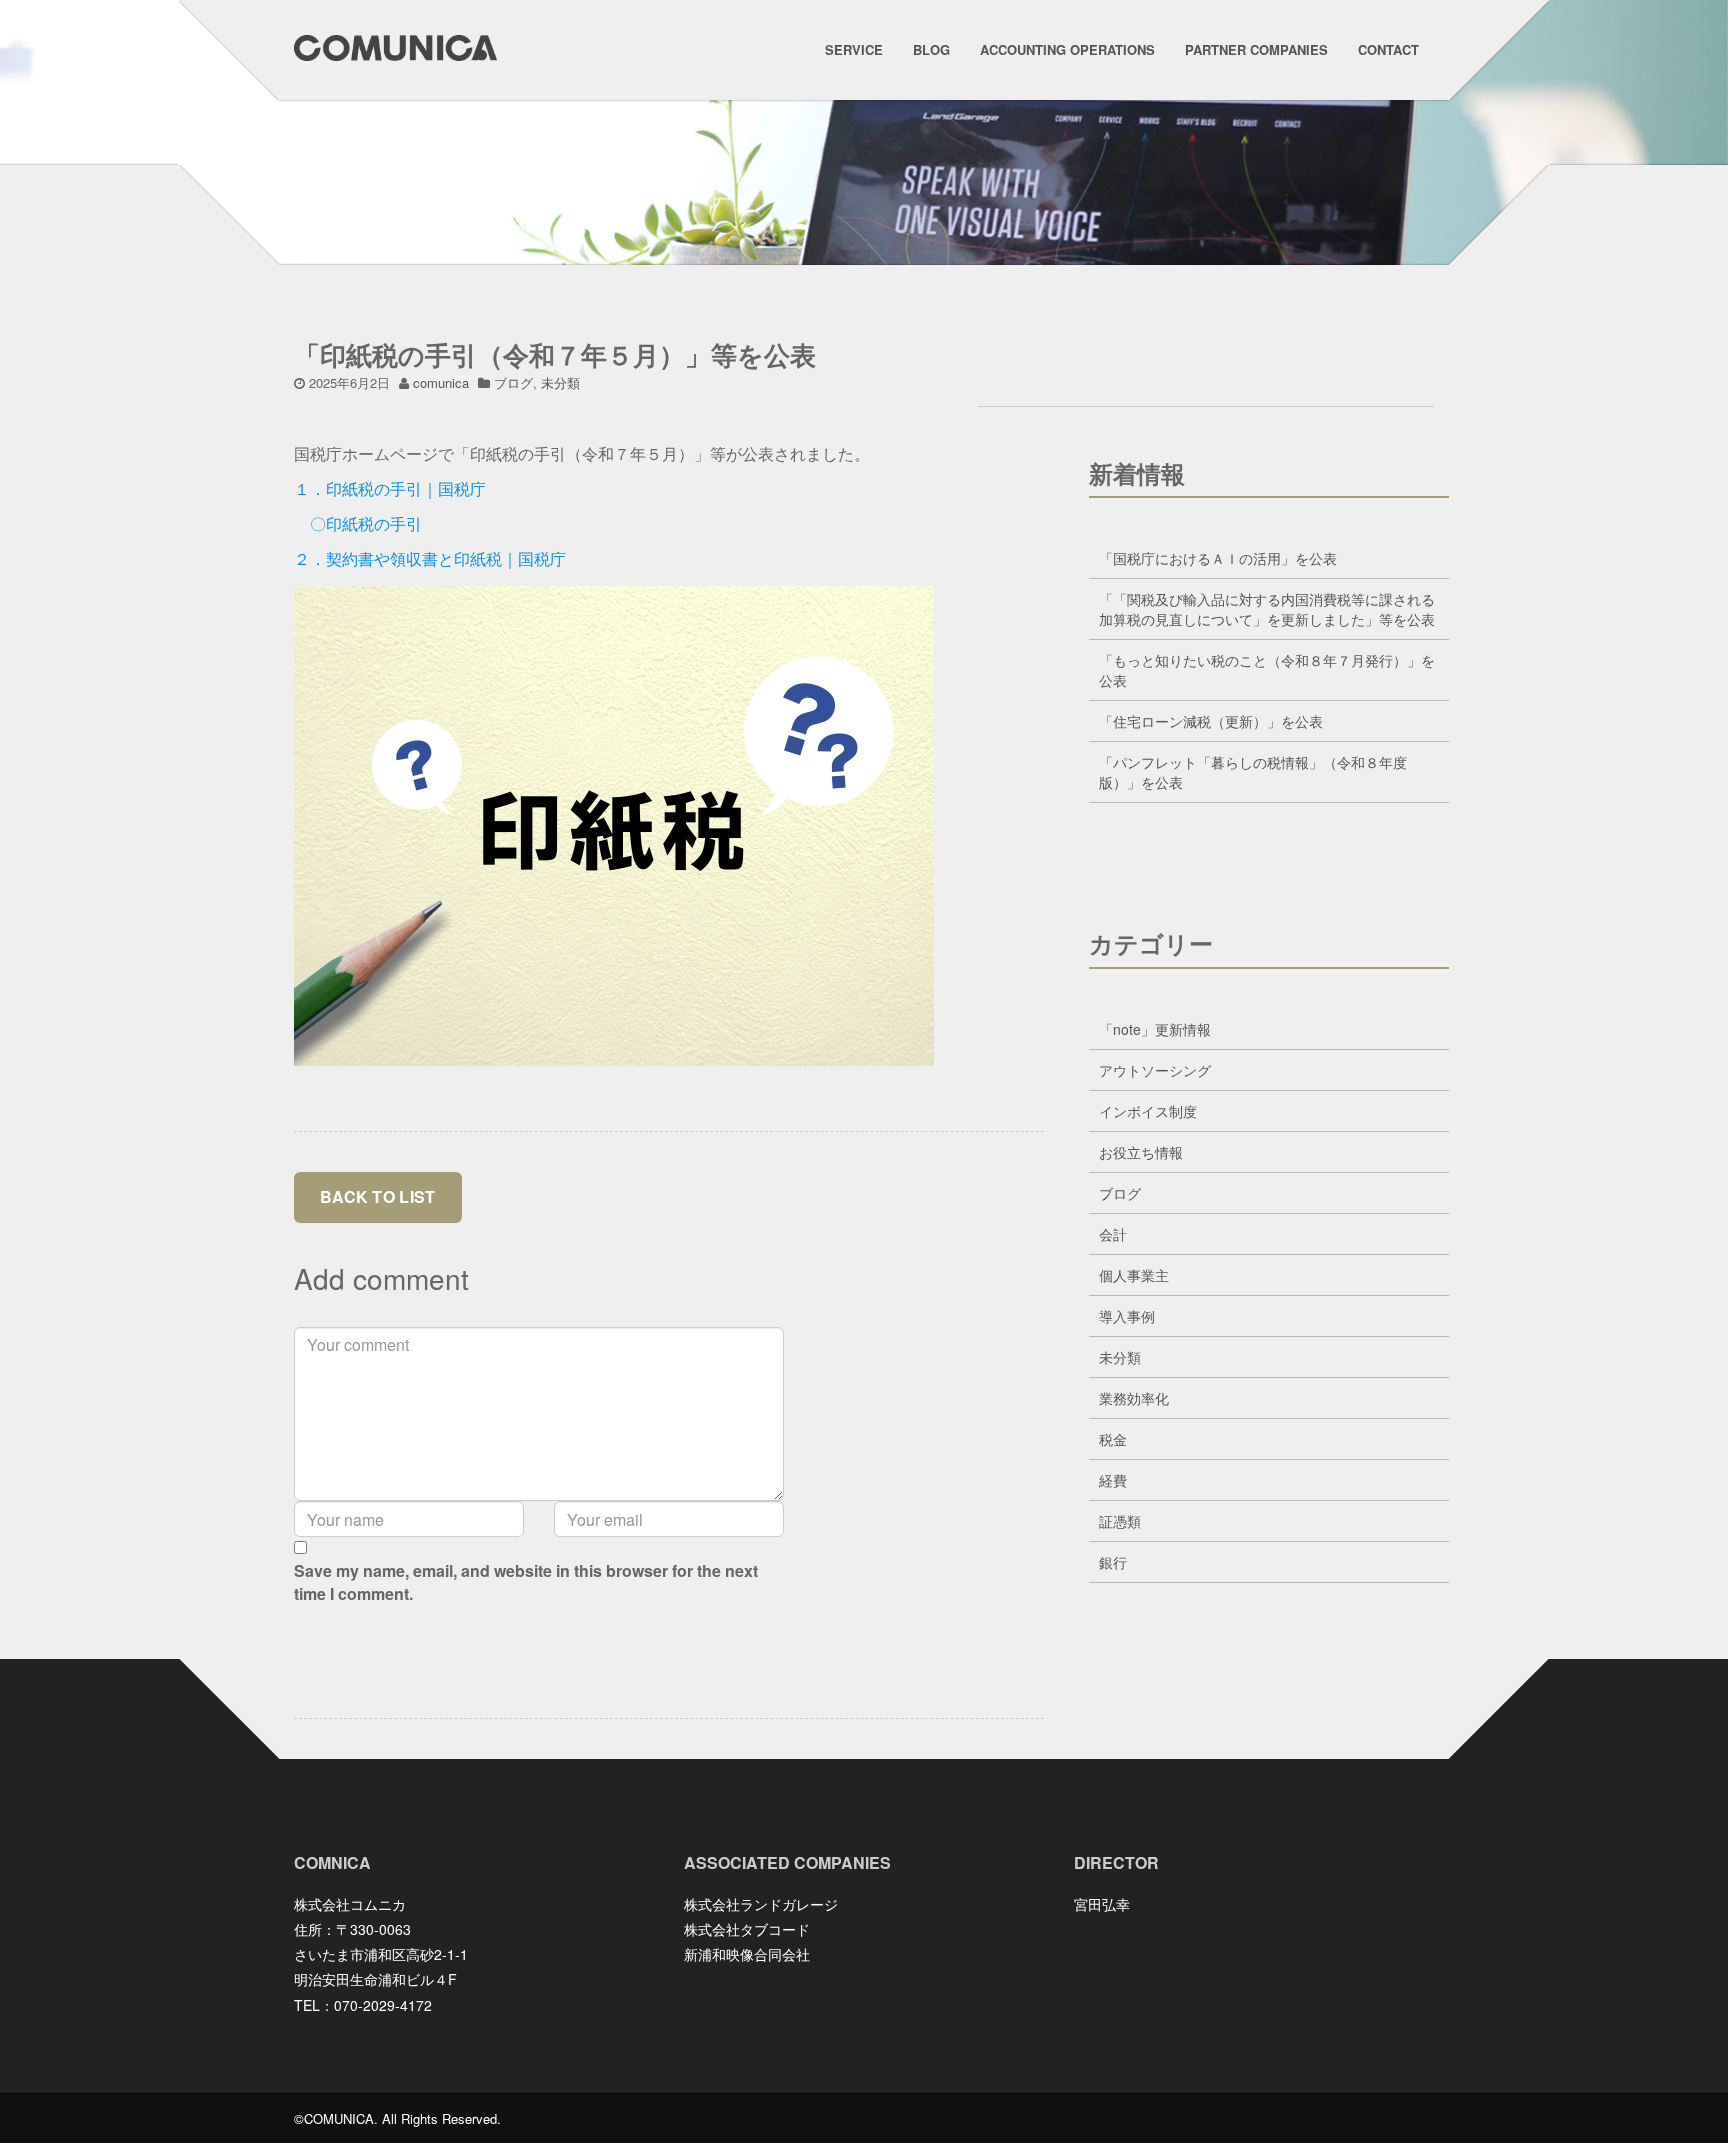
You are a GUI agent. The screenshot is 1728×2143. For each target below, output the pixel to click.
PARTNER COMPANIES (1256, 49)
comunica (441, 382)
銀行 (1113, 1562)
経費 (1113, 1480)
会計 (1113, 1234)
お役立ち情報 (1141, 1152)
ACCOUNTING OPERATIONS (1067, 49)
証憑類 (1120, 1521)
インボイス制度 (1148, 1111)
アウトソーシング (1155, 1070)
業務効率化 (1134, 1398)
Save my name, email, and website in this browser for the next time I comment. (526, 1582)
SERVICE (854, 49)
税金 (1113, 1439)
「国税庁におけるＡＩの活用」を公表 (1218, 558)
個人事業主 (1134, 1275)
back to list (378, 1196)
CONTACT (1388, 49)
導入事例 (1127, 1316)
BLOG (931, 49)
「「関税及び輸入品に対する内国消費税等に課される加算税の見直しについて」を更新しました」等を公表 (1267, 609)
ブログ (513, 382)
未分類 (560, 382)
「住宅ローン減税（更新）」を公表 (1211, 721)
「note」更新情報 (1155, 1029)
